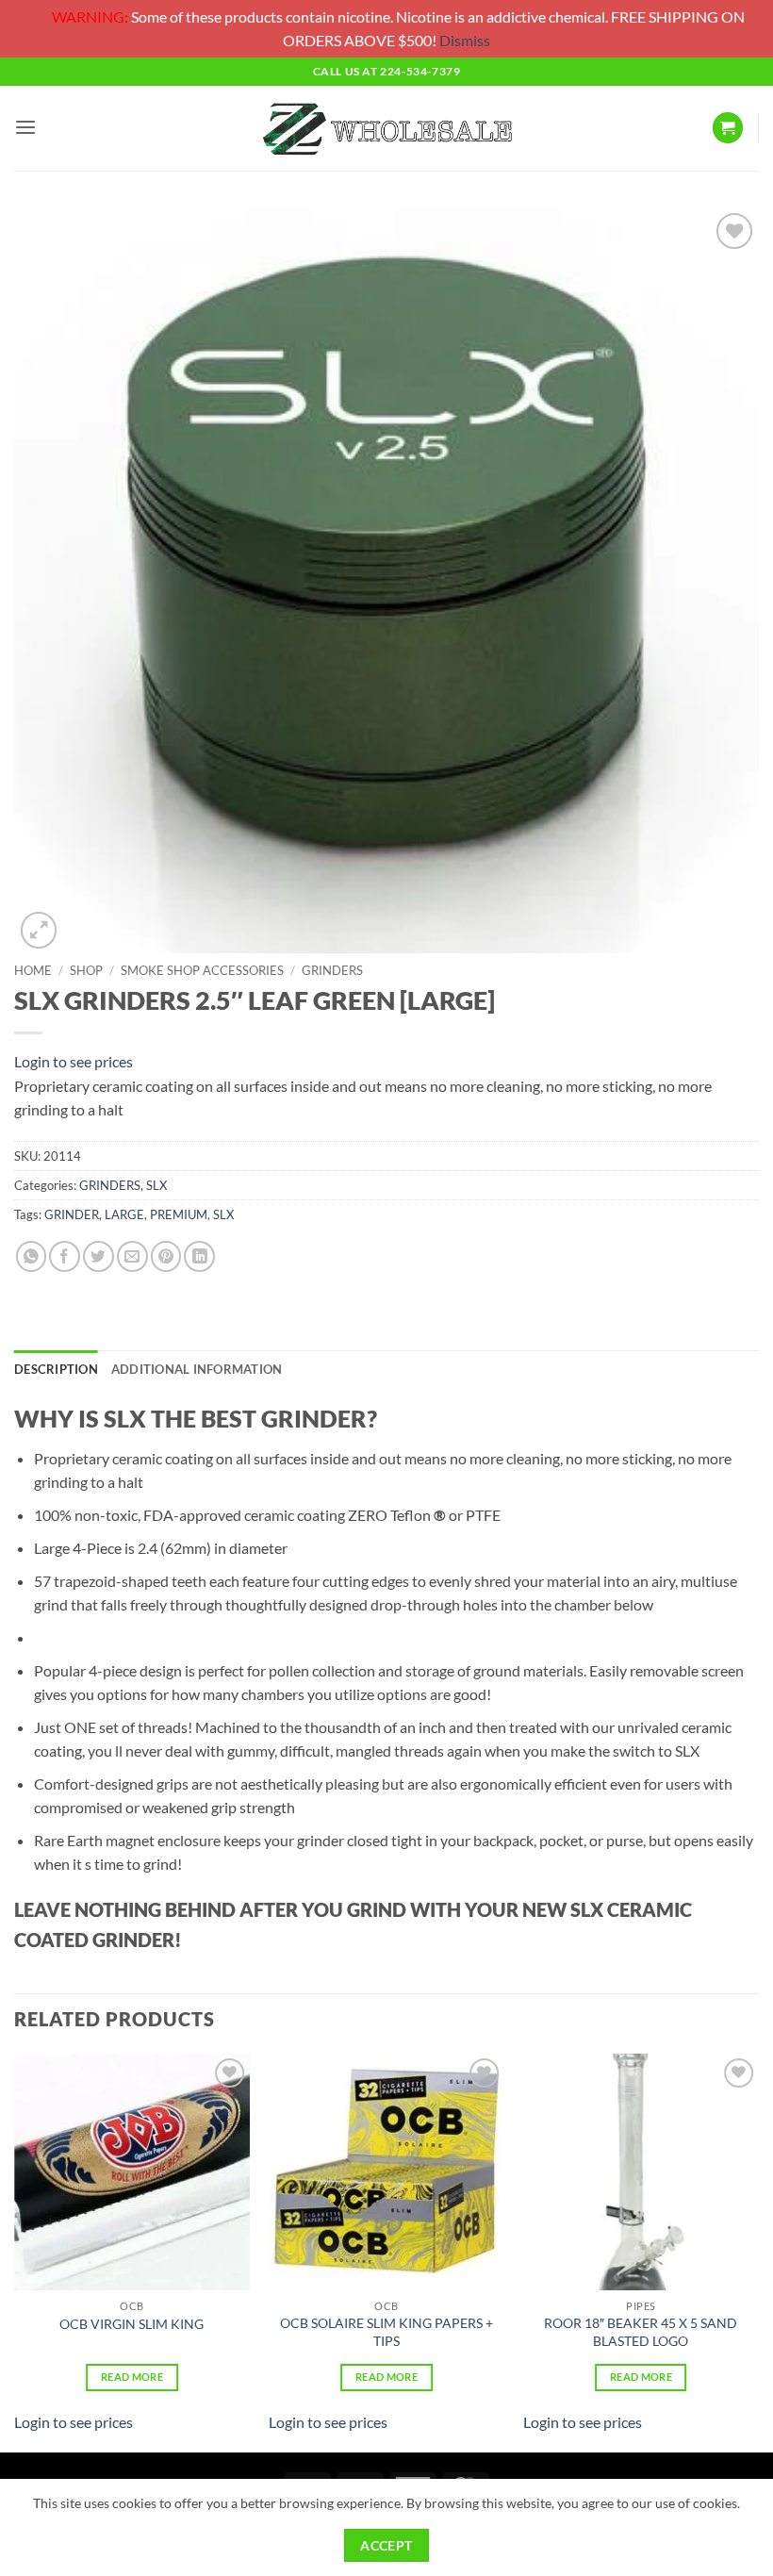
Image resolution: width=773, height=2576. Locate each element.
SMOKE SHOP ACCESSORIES (202, 970)
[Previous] (15, 2251)
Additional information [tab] (197, 1369)
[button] (25, 128)
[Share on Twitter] (99, 1256)
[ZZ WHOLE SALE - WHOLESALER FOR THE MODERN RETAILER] (386, 128)
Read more (132, 2377)
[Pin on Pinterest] (166, 1256)
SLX (156, 1185)
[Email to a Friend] (132, 1256)
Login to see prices (74, 1061)
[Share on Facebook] (65, 1256)
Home (33, 970)
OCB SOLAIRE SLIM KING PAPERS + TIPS (386, 2332)
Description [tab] (56, 1369)
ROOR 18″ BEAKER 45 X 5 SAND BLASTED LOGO (641, 2332)
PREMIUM (179, 1214)
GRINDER (72, 1214)
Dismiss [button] (465, 40)
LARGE (124, 1214)
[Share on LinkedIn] (199, 1256)
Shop (86, 970)
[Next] (758, 2251)
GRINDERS (332, 970)
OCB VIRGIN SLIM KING (132, 2324)
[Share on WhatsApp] (32, 1256)
